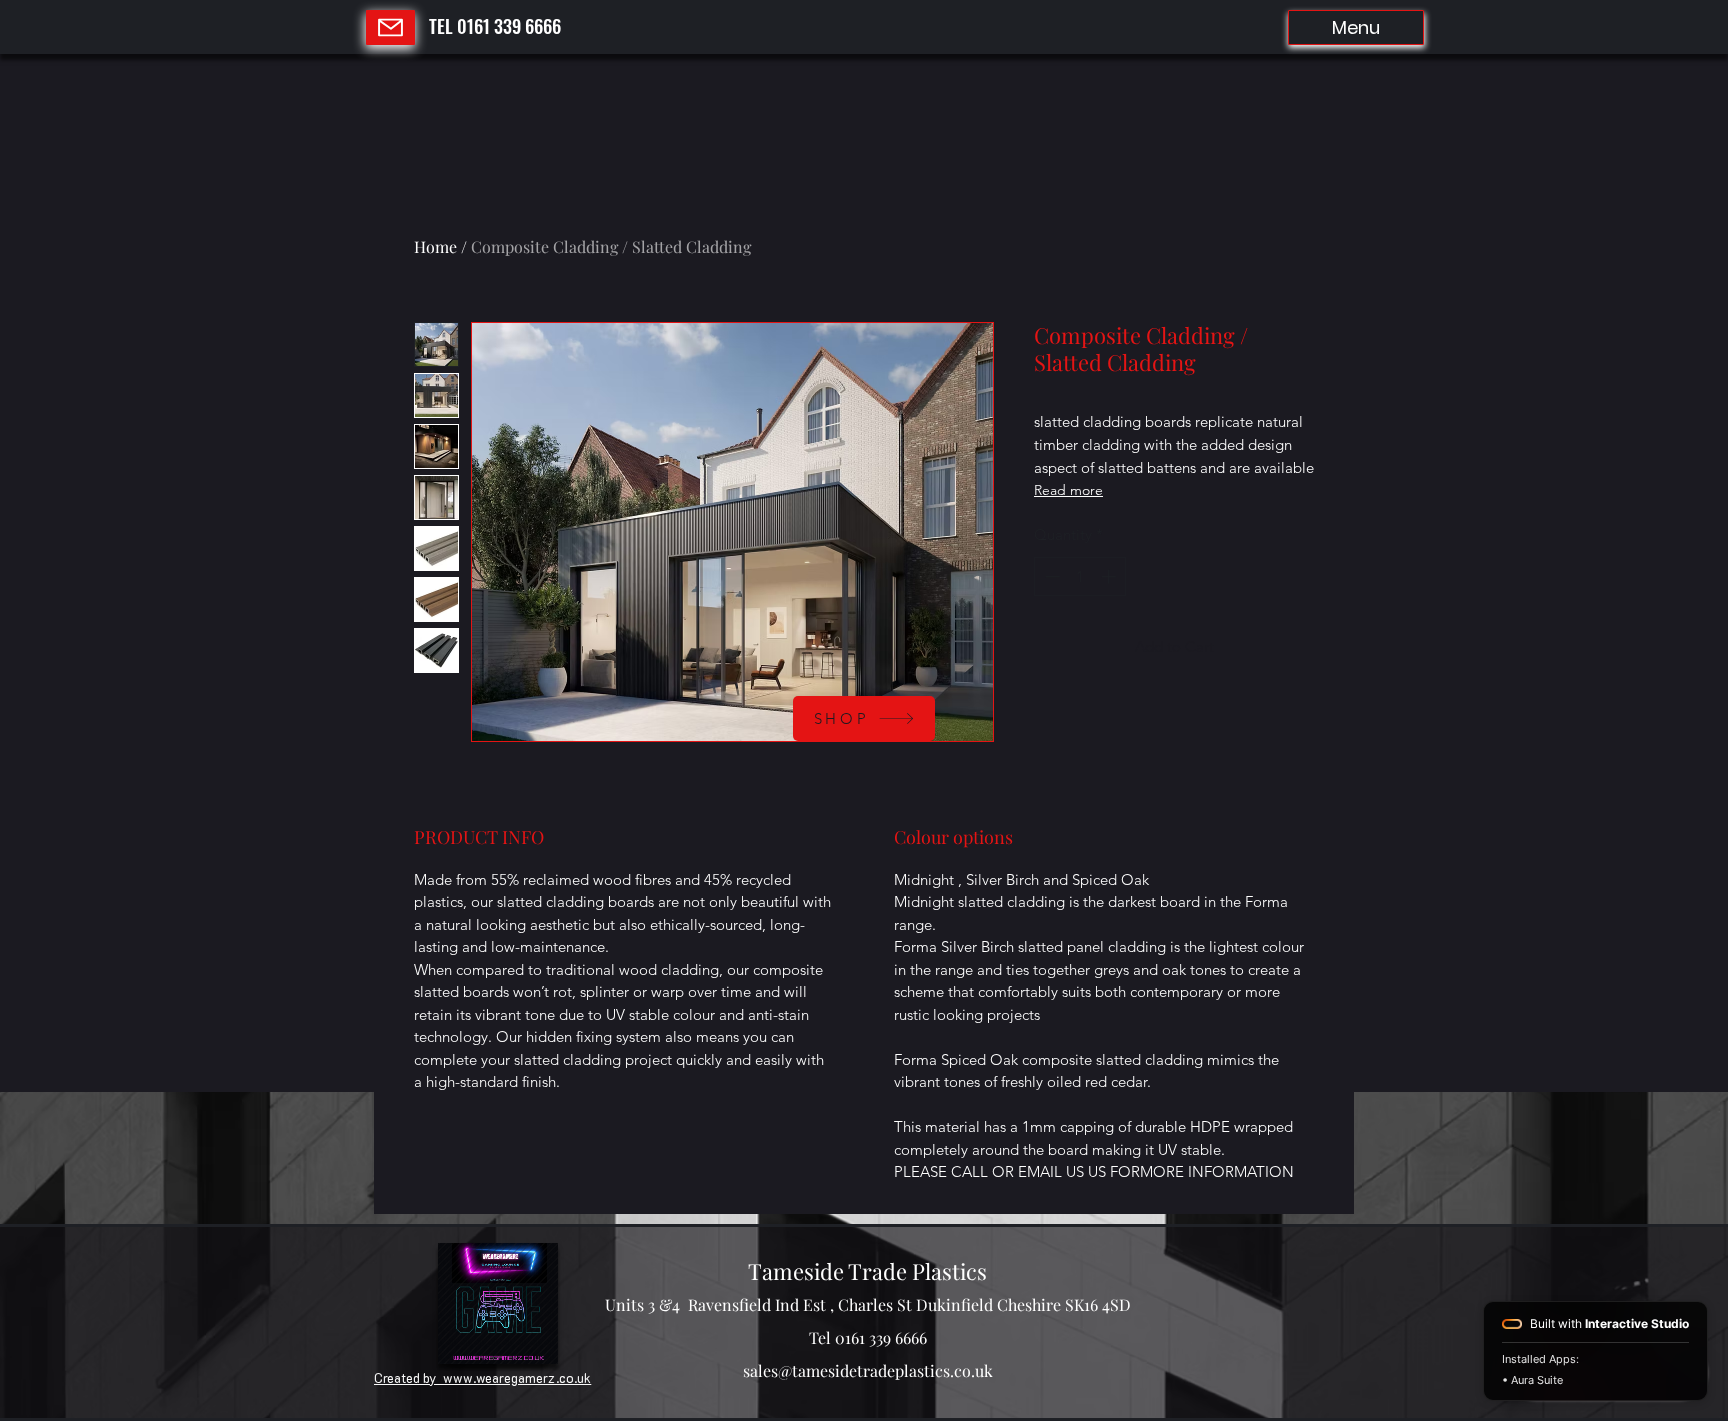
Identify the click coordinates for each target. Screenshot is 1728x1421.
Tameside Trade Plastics (867, 1271)
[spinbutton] (1080, 576)
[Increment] (1110, 576)
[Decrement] (1050, 576)
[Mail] (390, 27)
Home (435, 246)
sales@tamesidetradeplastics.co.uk (868, 1370)
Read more (1068, 490)
